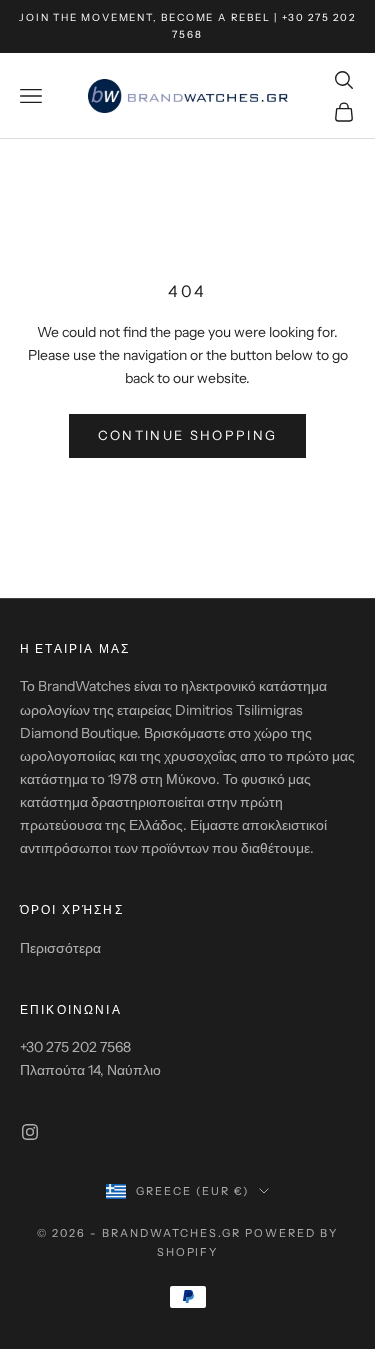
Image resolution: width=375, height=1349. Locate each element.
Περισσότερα (60, 948)
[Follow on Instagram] (30, 1132)
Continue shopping (188, 435)
